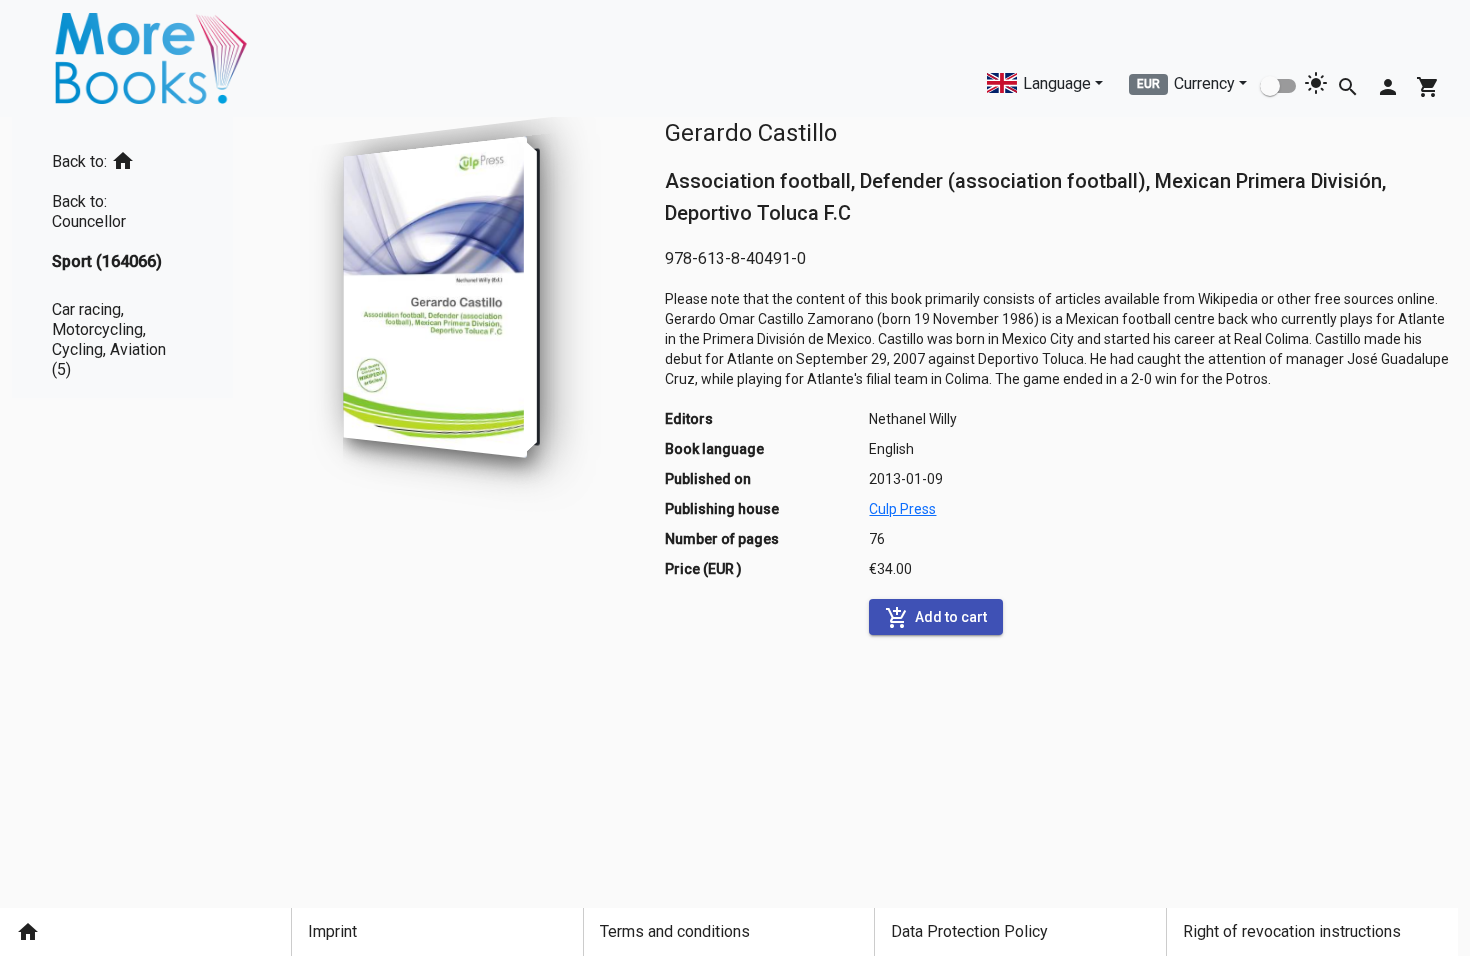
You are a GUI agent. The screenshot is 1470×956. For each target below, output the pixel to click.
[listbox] (122, 257)
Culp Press (902, 509)
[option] (122, 157)
